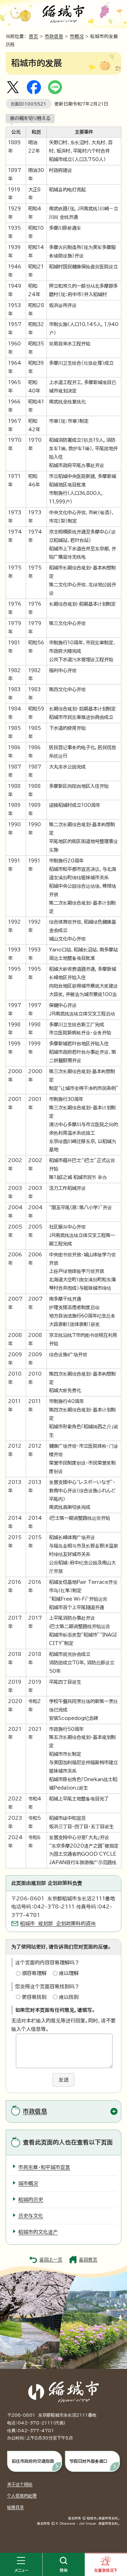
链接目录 (16, 2507)
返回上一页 (51, 2260)
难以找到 (69, 1997)
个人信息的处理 (22, 2495)
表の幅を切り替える (30, 118)
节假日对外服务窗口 (89, 2461)
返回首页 (88, 2260)
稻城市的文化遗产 (38, 2232)
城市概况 (28, 2183)
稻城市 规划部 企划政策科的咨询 (58, 1924)
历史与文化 (31, 2216)
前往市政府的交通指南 (33, 2461)
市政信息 (54, 36)
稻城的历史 (31, 2200)
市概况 (77, 36)
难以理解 (69, 1973)
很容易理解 (34, 1973)
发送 (64, 2080)
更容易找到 (34, 1997)
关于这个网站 (20, 2484)
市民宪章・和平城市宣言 (44, 2167)
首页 (34, 36)
